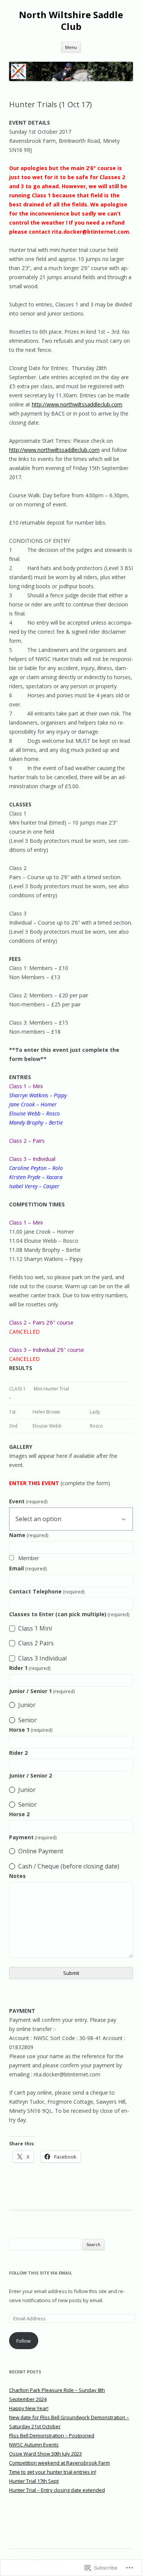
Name (29, 1535)
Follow (23, 2341)
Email (28, 1568)
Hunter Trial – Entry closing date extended (57, 2490)
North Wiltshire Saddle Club (71, 21)
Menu (71, 47)
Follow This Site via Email (41, 2273)
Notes (17, 1876)
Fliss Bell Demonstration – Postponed (52, 2435)
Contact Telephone (47, 1591)
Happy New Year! (29, 2408)
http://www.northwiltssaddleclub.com (77, 404)
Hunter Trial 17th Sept (34, 2481)
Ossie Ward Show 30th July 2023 (45, 2454)
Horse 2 (19, 1814)
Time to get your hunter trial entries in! (53, 2472)
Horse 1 (31, 1730)
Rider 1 (30, 1668)
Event (28, 1501)
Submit (71, 1973)
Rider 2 (18, 1753)
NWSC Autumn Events (34, 2445)
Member (29, 1558)
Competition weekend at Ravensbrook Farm (59, 2463)
